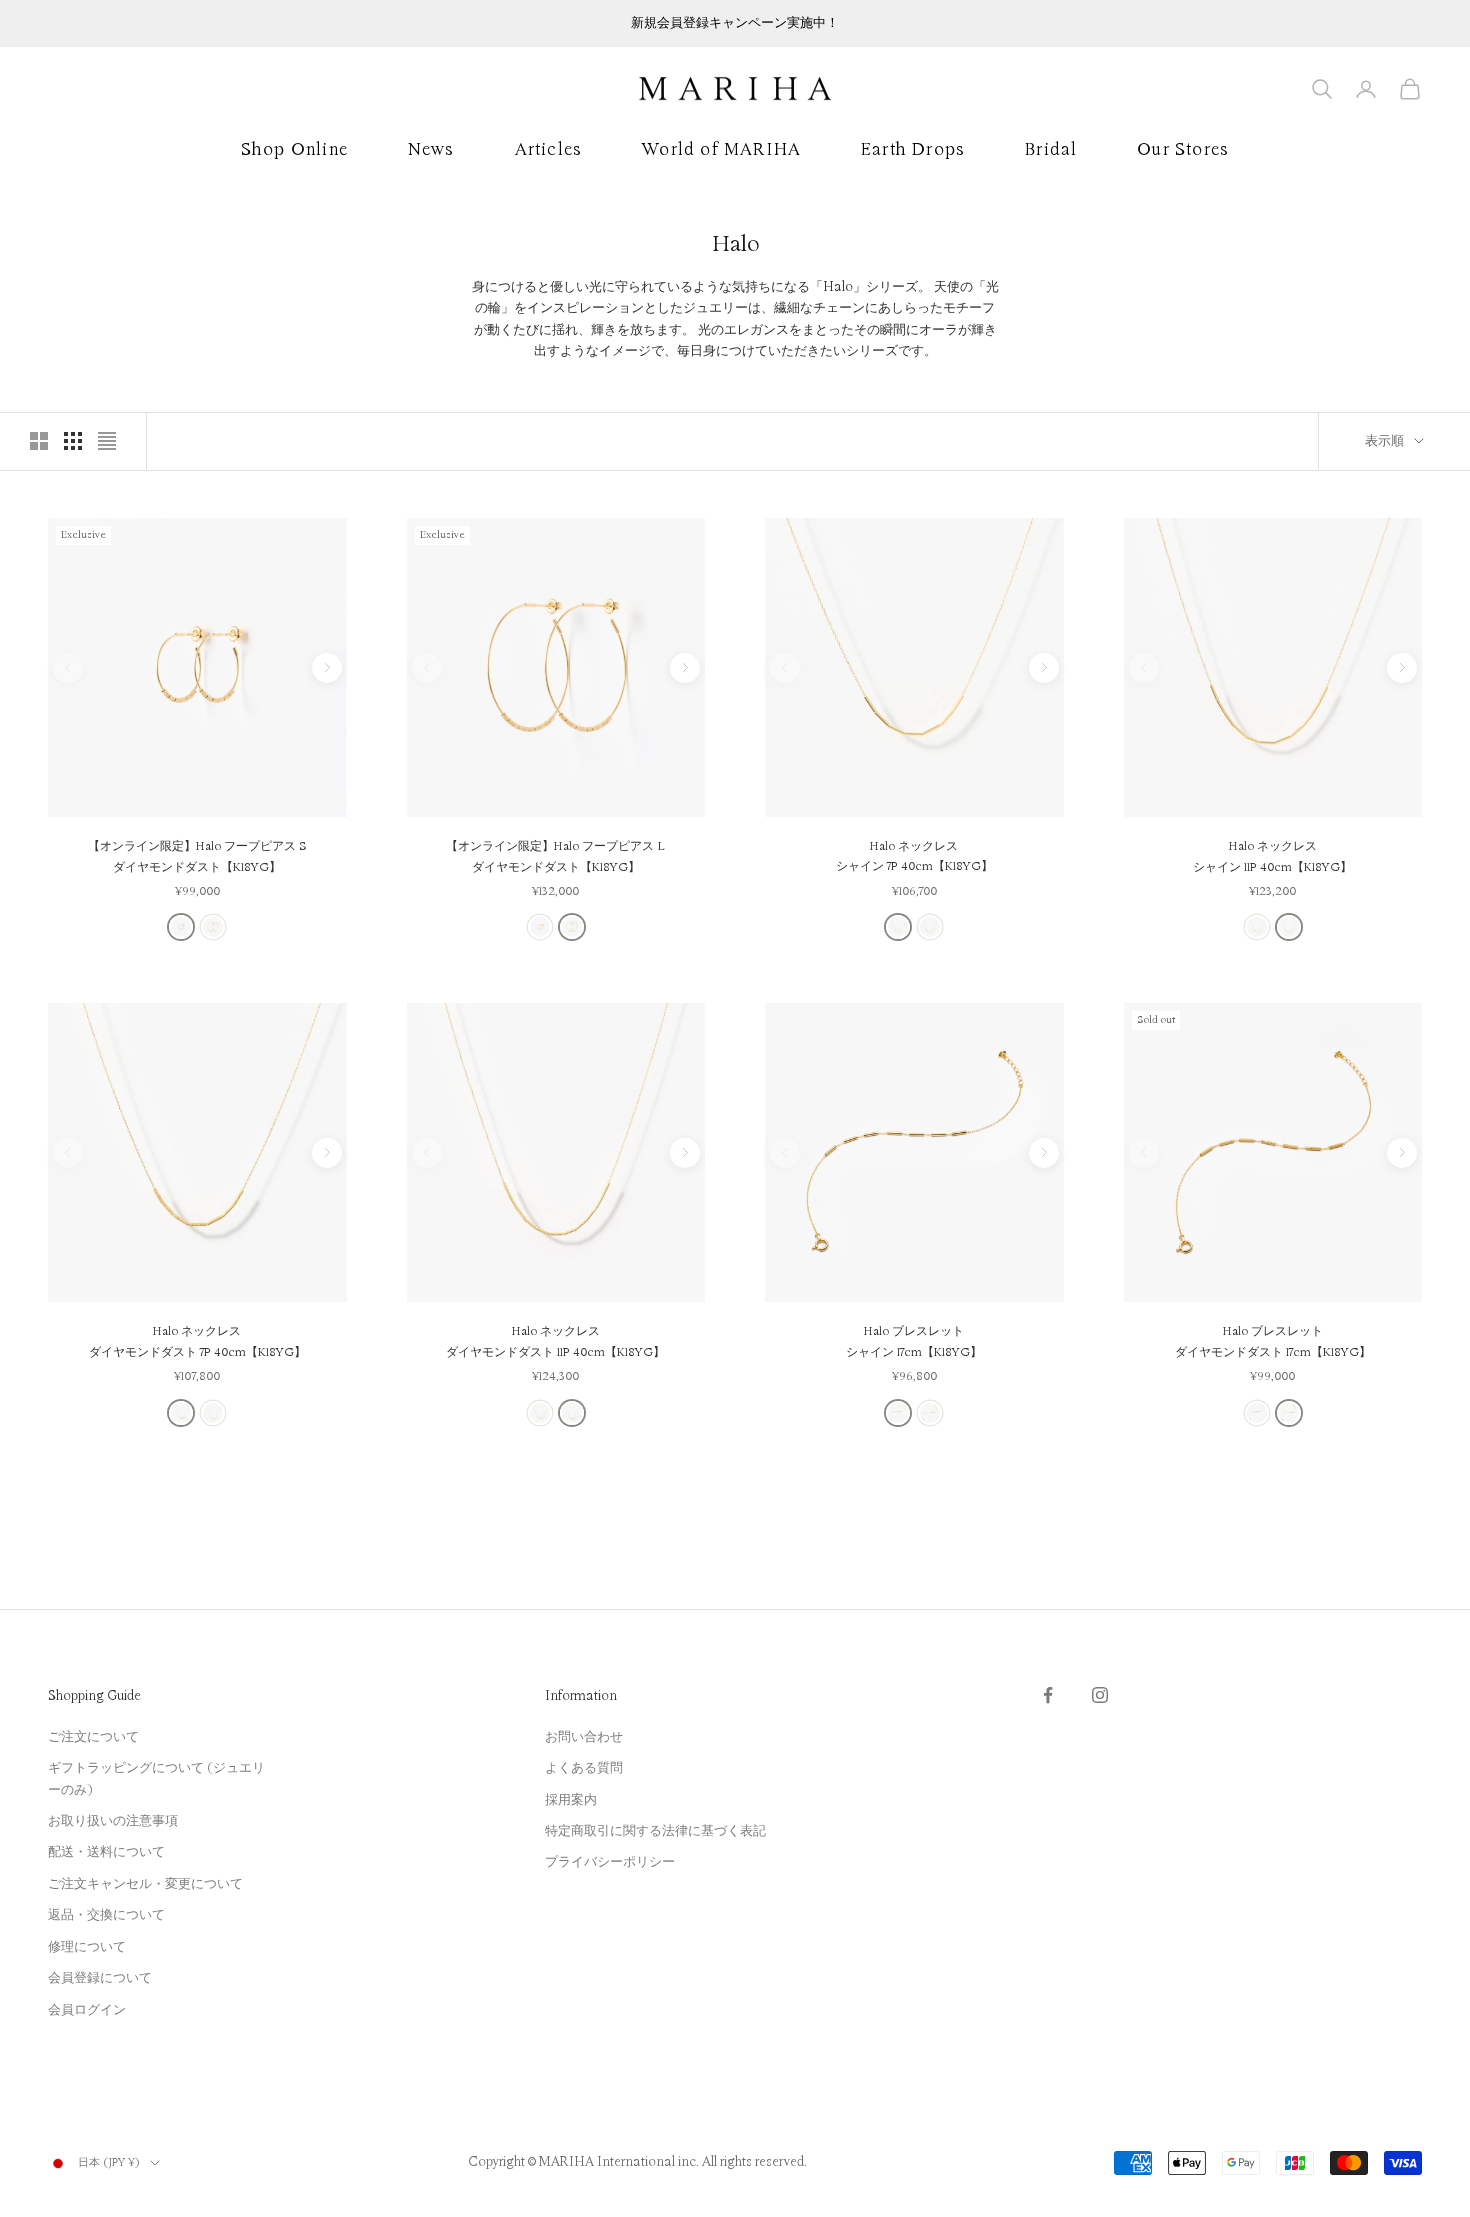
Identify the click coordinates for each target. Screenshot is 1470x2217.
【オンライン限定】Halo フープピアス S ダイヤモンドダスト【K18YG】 (197, 856)
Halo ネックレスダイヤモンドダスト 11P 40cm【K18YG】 (555, 1341)
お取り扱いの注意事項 (113, 1821)
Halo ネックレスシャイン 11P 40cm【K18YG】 (1272, 856)
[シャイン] (898, 1413)
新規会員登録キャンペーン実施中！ (735, 23)
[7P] (898, 927)
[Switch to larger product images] (39, 441)
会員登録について (100, 1978)
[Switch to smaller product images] (73, 441)
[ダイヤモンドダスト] (930, 1413)
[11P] (930, 927)
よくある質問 (584, 1768)
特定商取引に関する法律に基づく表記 (655, 1831)
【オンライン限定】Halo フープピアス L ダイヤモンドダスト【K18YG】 (555, 856)
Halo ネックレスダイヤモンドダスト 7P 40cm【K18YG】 (197, 1341)
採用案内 (571, 1800)
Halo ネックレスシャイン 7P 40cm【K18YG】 (914, 856)
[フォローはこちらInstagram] (1100, 1695)
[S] (181, 927)
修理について (87, 1947)
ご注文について (93, 1737)
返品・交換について (106, 1915)
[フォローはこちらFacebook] (1048, 1695)
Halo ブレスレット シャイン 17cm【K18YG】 (914, 1341)
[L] (213, 927)
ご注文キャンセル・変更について (145, 1884)
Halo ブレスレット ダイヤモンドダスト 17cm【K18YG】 (1273, 1341)
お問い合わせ (584, 1737)
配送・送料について (106, 1852)
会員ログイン (87, 2010)
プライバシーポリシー (610, 1862)
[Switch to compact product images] (107, 441)
